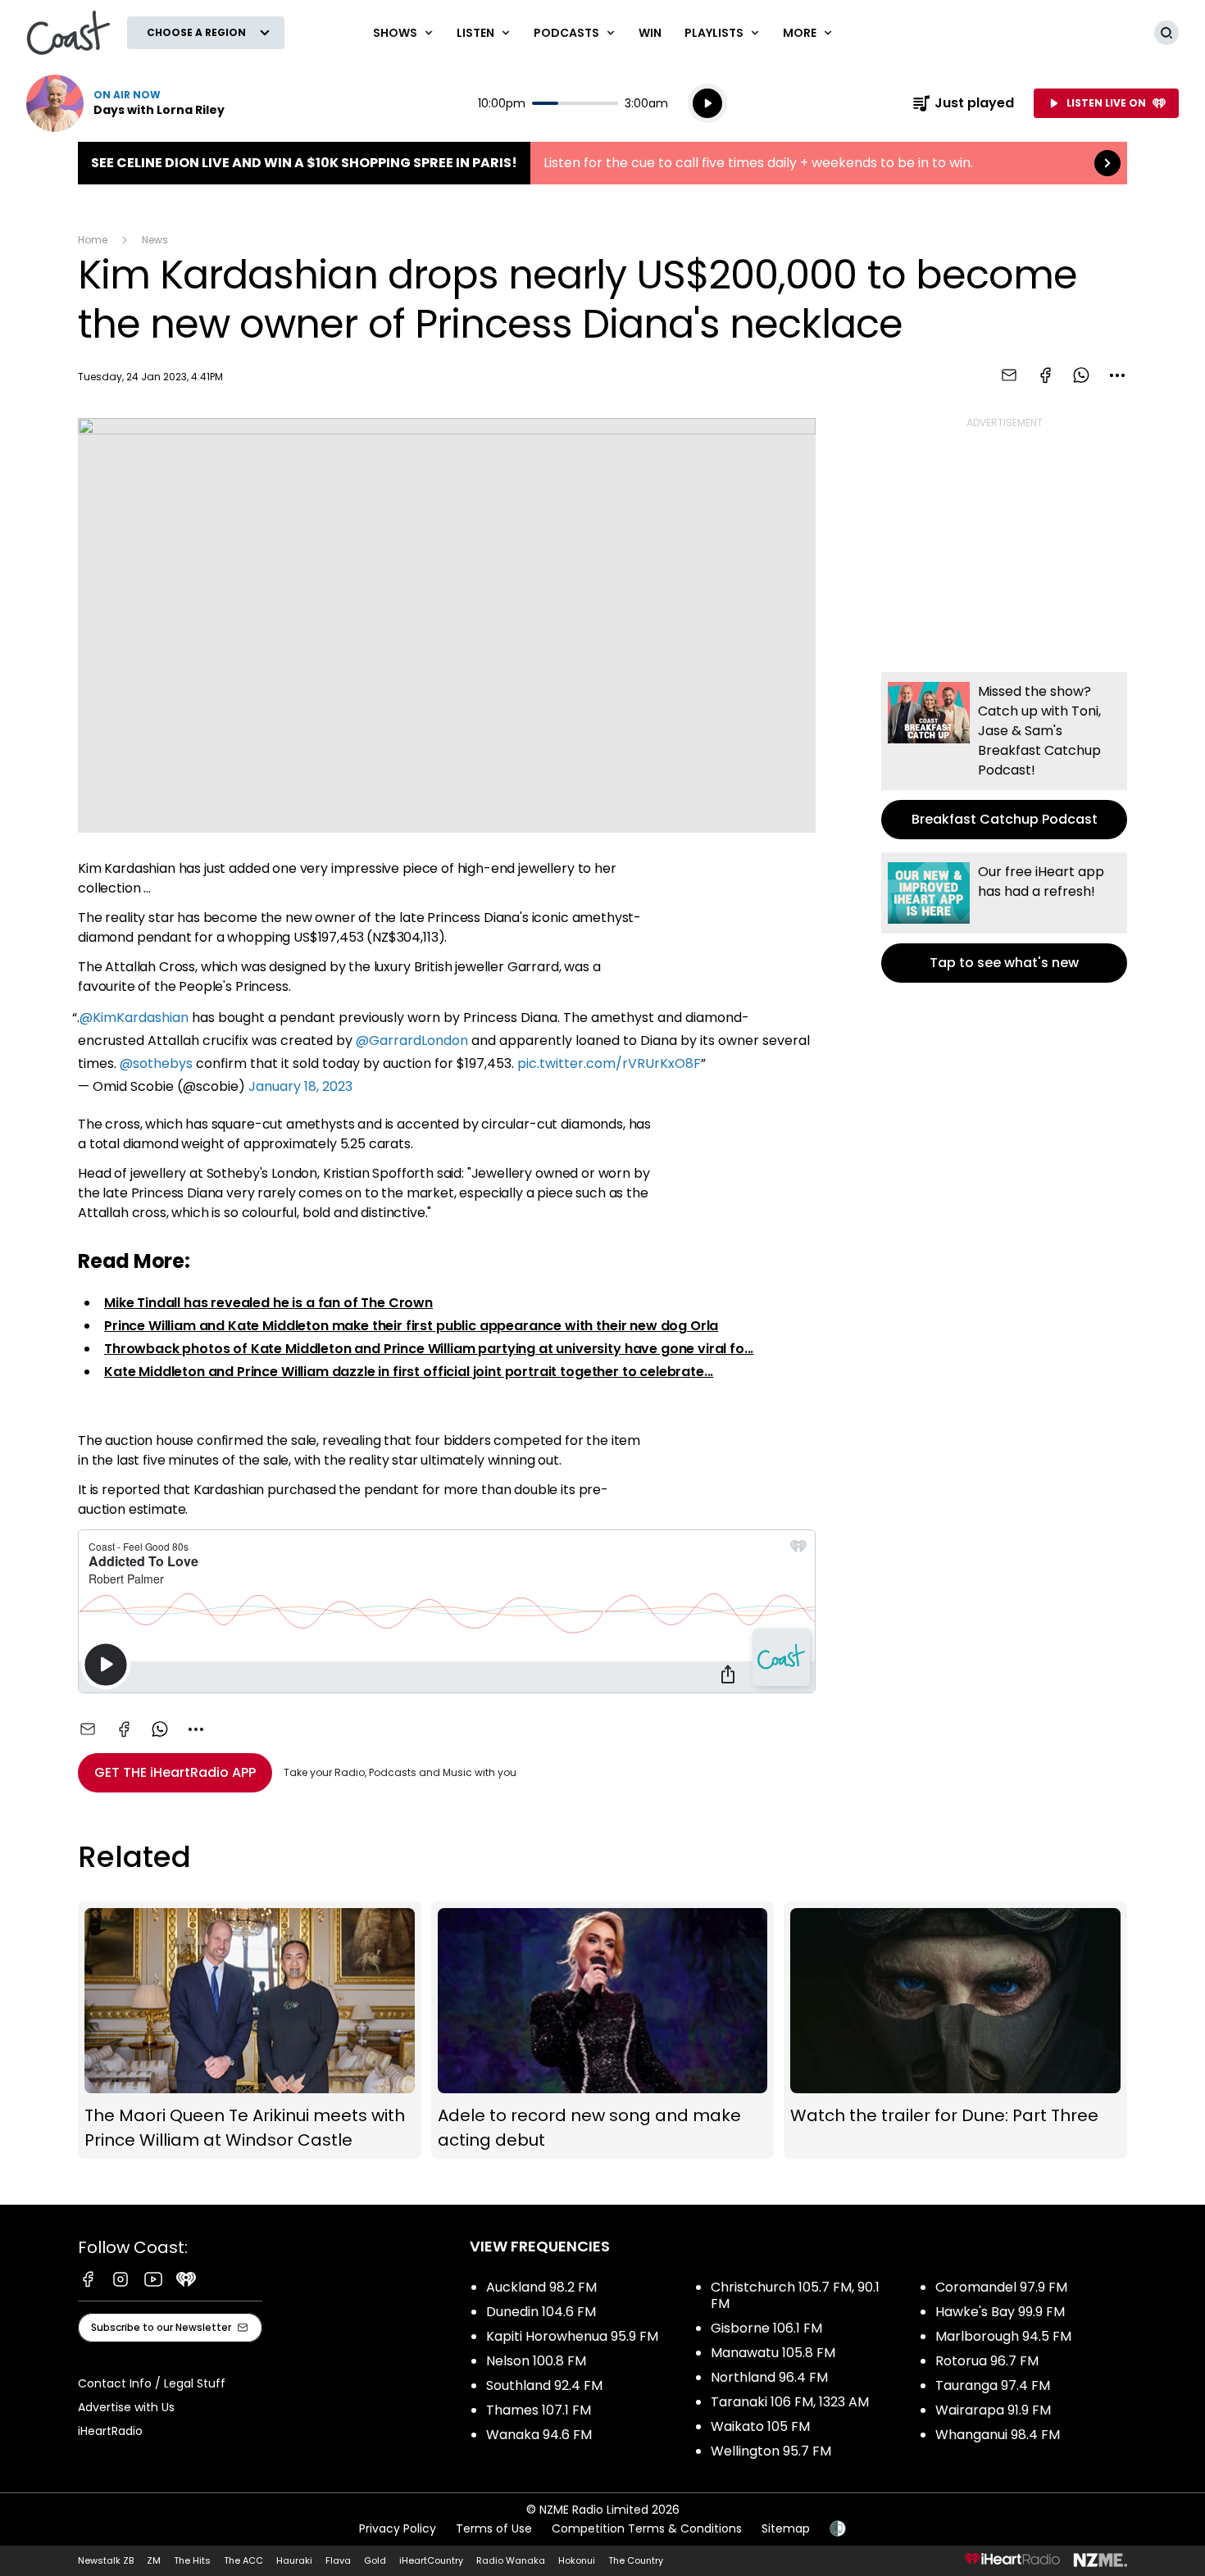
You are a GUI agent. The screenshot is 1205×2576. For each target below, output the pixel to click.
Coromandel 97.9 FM (1001, 2287)
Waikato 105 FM (760, 2426)
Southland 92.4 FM (544, 2385)
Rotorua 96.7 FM (987, 2361)
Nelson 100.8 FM (536, 2361)
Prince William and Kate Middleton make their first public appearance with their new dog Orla (411, 1326)
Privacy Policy (398, 2528)
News (155, 240)
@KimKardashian (134, 1018)
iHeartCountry (431, 2560)
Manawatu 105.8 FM (773, 2353)
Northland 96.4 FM (769, 2377)
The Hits (192, 2560)
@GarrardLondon (412, 1040)
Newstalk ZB (106, 2560)
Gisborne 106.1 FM (766, 2328)
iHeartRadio (110, 2431)
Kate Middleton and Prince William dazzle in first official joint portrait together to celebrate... (409, 1372)
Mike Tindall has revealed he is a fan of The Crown (268, 1303)
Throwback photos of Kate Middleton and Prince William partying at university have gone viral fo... (429, 1349)
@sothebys (156, 1063)
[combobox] (1117, 375)
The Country (636, 2560)
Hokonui (577, 2560)
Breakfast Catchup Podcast (1004, 756)
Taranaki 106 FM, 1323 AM (790, 2402)
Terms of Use (494, 2528)
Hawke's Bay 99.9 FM (1000, 2312)
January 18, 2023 (300, 1086)
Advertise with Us (126, 2407)
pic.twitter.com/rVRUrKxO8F (609, 1063)
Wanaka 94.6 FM (539, 2435)
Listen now (125, 103)
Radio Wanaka (511, 2560)
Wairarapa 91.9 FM (993, 2410)
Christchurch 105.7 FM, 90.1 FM (795, 2295)
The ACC (243, 2560)
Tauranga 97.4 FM (993, 2385)
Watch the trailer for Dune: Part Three (955, 2031)
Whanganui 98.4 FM (998, 2435)
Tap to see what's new (1004, 918)
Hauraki (294, 2560)
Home (93, 240)
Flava (338, 2560)
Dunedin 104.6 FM (541, 2312)
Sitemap (786, 2528)
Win (650, 33)
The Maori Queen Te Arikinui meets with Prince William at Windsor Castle (250, 2031)
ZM (154, 2560)
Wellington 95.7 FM (771, 2451)
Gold (375, 2560)
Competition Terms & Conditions (647, 2528)
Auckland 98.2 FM (541, 2287)
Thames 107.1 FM (539, 2410)
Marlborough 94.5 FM (1003, 2336)
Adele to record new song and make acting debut (603, 2031)
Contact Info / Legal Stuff (152, 2383)
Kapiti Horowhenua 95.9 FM (572, 2336)
